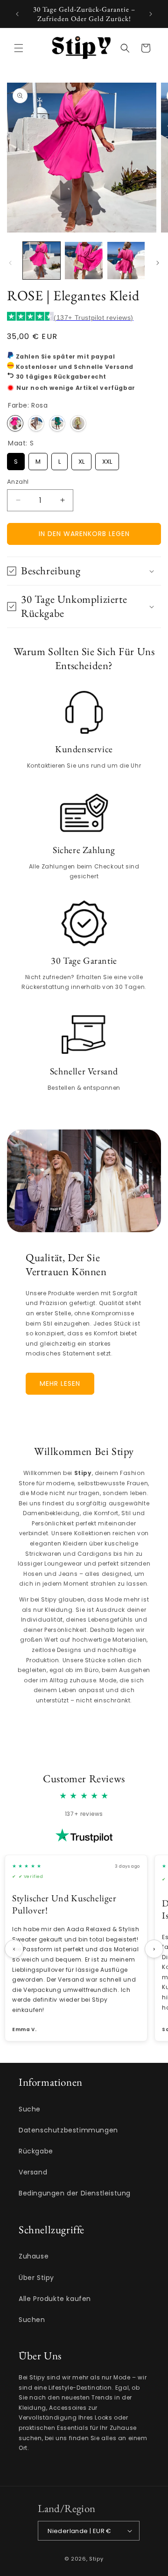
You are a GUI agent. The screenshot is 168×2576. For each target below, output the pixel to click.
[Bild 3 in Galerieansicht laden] (126, 261)
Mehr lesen (60, 1383)
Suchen (32, 2320)
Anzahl (18, 482)
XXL (107, 459)
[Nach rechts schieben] (158, 263)
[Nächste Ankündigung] (151, 14)
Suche (30, 2109)
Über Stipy (36, 2278)
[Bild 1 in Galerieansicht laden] (42, 261)
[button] (19, 48)
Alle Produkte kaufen (55, 2299)
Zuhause (34, 2256)
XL (81, 459)
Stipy (96, 2559)
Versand (33, 2172)
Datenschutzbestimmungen (68, 2130)
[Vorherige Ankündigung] (17, 14)
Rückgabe (36, 2151)
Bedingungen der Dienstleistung (75, 2193)
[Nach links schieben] (10, 263)
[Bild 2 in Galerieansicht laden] (84, 261)
